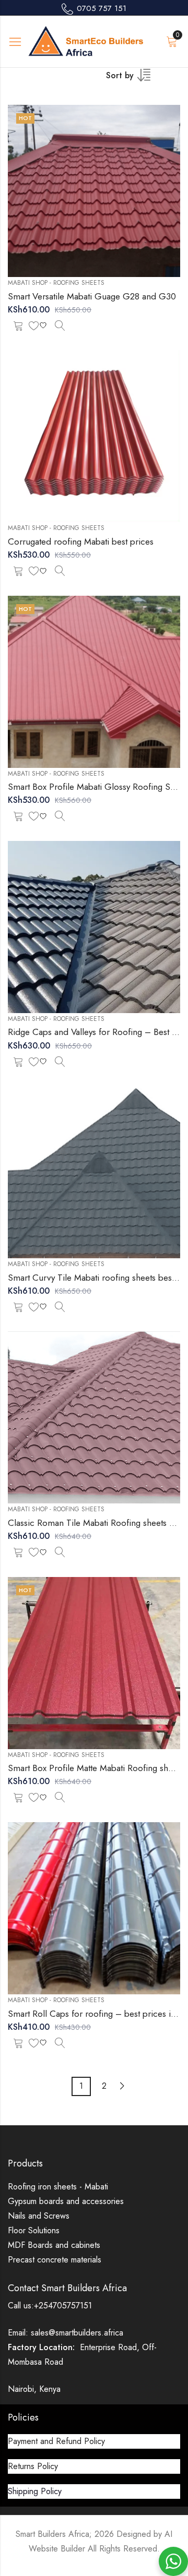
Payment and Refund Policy (56, 2441)
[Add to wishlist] (39, 325)
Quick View (60, 325)
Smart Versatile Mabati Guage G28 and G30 (92, 296)
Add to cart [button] (18, 325)
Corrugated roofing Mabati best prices (81, 541)
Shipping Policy (35, 2491)
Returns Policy (33, 2466)
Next (122, 2086)
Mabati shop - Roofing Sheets (56, 283)
